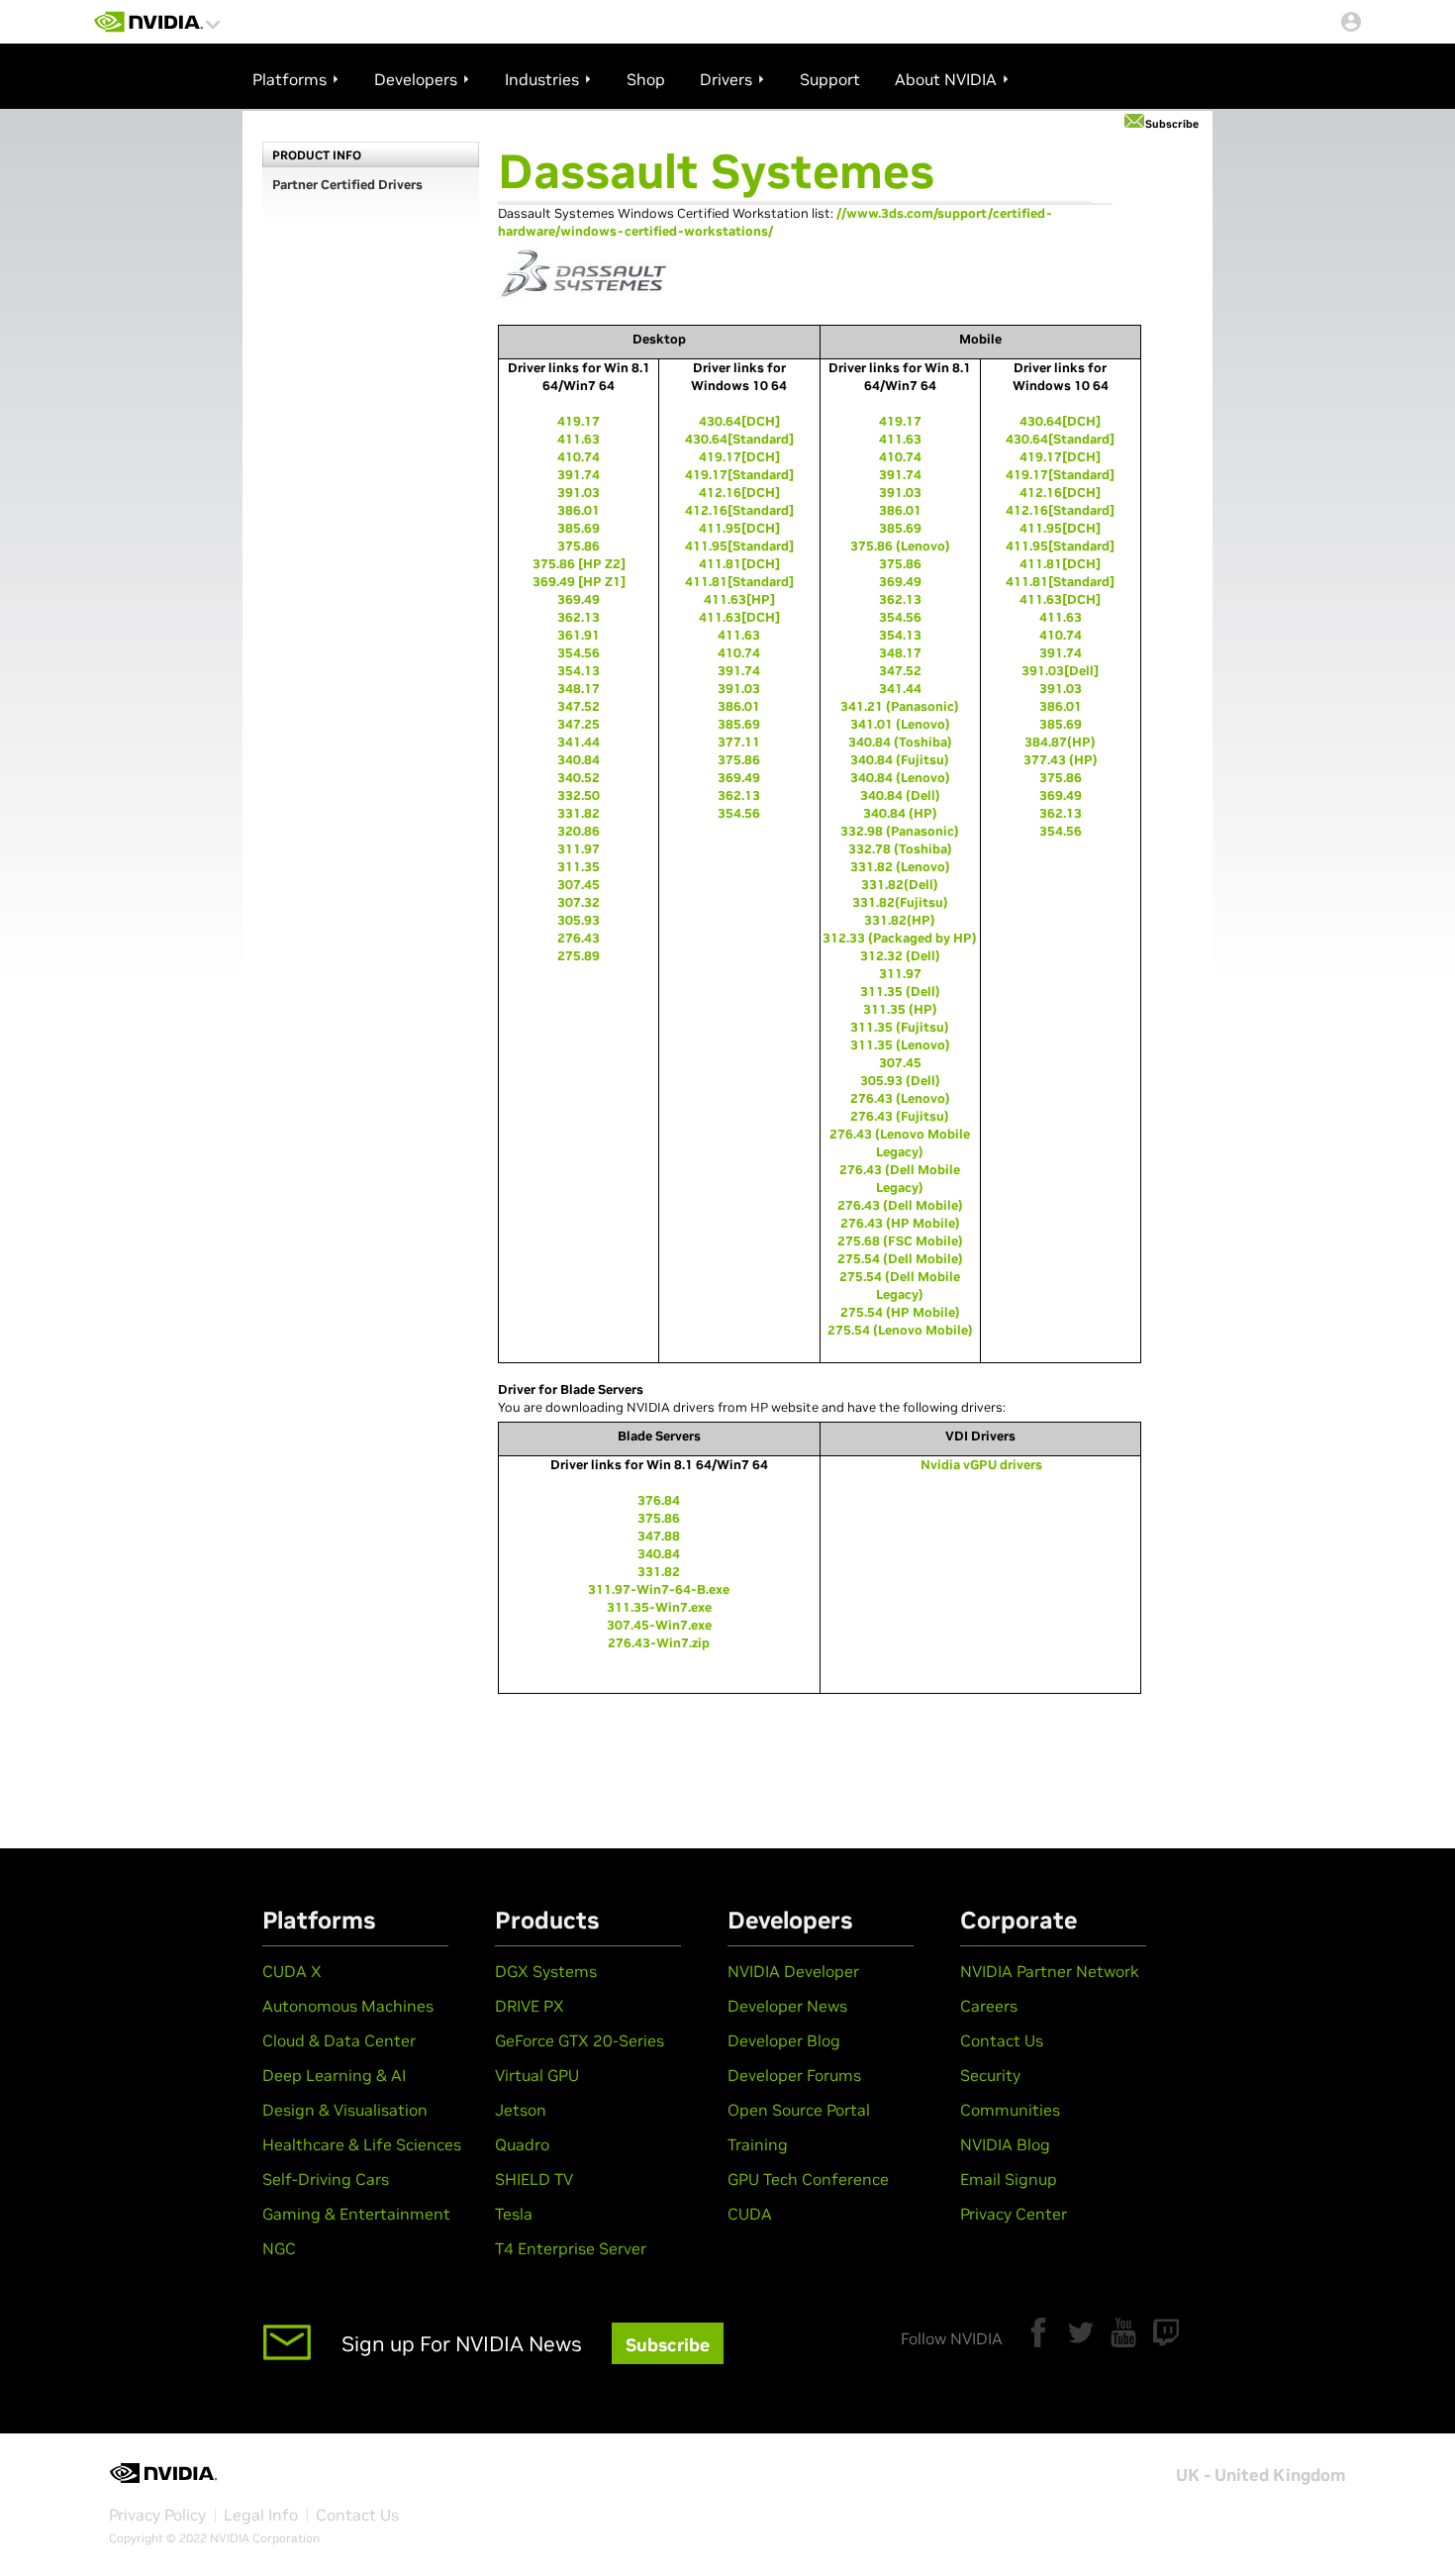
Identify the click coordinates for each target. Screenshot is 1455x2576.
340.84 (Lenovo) (900, 778)
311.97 (579, 849)
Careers (989, 2006)
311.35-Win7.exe (659, 1607)
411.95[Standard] (739, 546)
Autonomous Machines (348, 2006)
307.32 (579, 902)
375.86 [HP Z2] (579, 564)
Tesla (514, 2214)
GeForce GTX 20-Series (580, 2040)
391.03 (579, 493)
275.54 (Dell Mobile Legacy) (900, 1286)
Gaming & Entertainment (356, 2214)
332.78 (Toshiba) (900, 849)
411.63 (579, 439)
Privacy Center (1014, 2214)
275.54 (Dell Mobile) (900, 1259)
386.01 (579, 510)
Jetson (521, 2110)
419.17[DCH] (739, 457)
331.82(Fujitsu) (900, 902)
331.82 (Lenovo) (900, 867)
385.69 (579, 528)
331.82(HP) (900, 920)
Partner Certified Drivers (347, 185)
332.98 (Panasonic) (900, 831)
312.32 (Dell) (900, 956)
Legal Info (261, 2515)
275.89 (579, 956)
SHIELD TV (534, 2179)
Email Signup (1009, 2179)
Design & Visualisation (345, 2110)
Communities (1010, 2110)
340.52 (579, 778)
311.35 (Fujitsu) (900, 1027)
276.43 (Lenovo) (900, 1098)
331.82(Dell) (900, 885)
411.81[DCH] (739, 564)
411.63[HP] (739, 599)
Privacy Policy (157, 2515)
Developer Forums (794, 2075)
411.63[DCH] (739, 617)
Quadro (522, 2144)
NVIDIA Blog (1005, 2144)
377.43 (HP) (1061, 760)
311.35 (579, 867)
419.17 (579, 421)
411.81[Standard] (739, 582)
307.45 (579, 885)
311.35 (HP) (900, 1009)
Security (990, 2075)
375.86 (579, 546)
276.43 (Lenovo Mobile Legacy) (900, 1143)
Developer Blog (784, 2040)
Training (758, 2144)
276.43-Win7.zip (659, 1643)
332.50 (579, 795)
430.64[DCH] (739, 421)
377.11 (739, 742)
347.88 (659, 1536)
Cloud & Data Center (339, 2040)
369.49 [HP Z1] (579, 582)
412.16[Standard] (739, 510)
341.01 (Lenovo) (900, 724)
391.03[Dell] (1060, 671)
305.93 (579, 920)
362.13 (579, 617)
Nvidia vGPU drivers (981, 1465)
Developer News (787, 2006)
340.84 (579, 760)
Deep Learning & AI (334, 2075)
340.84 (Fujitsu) (900, 760)
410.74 (579, 457)
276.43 (579, 938)
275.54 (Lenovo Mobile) (900, 1330)
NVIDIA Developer (793, 1971)
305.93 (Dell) (900, 1081)
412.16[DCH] (739, 493)
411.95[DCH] (739, 528)
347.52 (579, 706)
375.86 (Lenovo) (900, 546)
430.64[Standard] (739, 439)
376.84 (659, 1500)
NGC (279, 2248)
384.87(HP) (1060, 742)
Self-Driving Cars (326, 2179)
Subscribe (1172, 124)
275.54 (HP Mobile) (900, 1312)
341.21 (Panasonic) (900, 706)
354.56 (579, 653)
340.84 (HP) (900, 813)
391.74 (579, 475)
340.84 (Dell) (900, 795)
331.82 (579, 813)
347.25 (579, 724)
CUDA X (292, 1971)
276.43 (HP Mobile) (900, 1223)
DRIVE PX (530, 2006)
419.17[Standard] (739, 475)
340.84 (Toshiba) (900, 742)
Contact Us (1002, 2040)
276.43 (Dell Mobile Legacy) (900, 1179)
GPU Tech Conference (808, 2179)
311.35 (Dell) (900, 991)
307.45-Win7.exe (659, 1625)
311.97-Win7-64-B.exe (659, 1589)
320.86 (579, 831)
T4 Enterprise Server (571, 2248)
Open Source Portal (799, 2110)
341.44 (579, 742)
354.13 (579, 671)
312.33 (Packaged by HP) (900, 938)
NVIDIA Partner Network (1050, 1971)
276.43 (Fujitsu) (900, 1116)
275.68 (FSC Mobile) (900, 1241)
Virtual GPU (537, 2075)
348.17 (579, 689)
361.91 (579, 635)
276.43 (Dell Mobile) (900, 1205)
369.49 (579, 599)
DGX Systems (546, 1971)
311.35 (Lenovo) (900, 1045)
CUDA (750, 2214)
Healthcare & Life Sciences (362, 2144)
